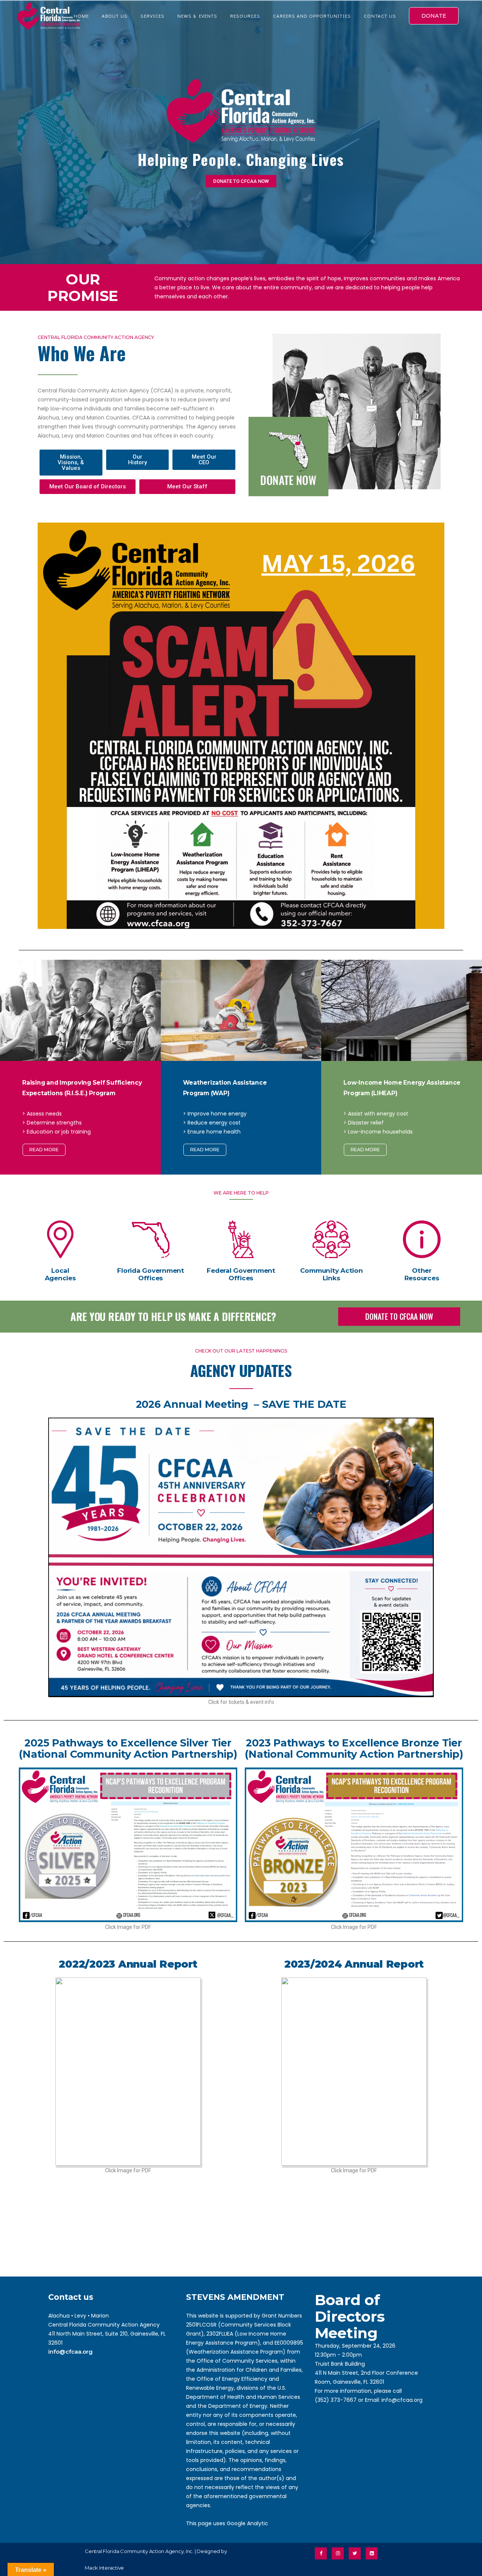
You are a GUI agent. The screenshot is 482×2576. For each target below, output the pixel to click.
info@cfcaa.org (70, 2352)
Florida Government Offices (151, 1274)
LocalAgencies (60, 1274)
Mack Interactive (104, 2568)
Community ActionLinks (332, 1274)
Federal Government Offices (241, 1274)
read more (44, 1150)
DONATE (434, 16)
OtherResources (422, 1274)
